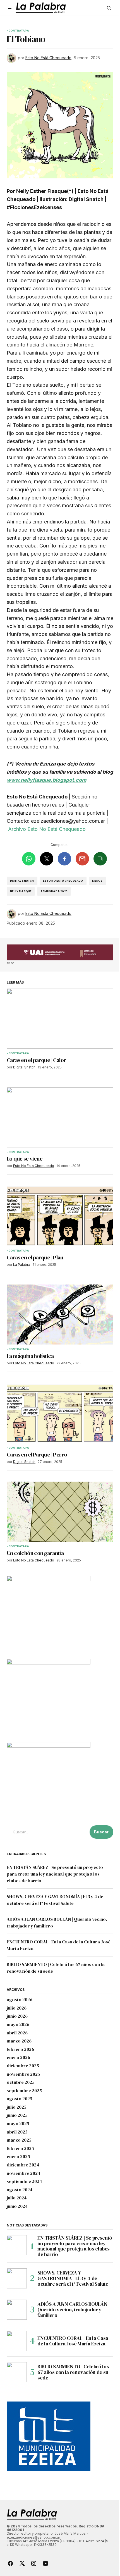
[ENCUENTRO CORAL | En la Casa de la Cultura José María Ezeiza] (17, 2341)
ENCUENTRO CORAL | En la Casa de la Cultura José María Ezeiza (73, 2341)
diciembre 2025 (23, 2066)
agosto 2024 (20, 2190)
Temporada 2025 (54, 891)
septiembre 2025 (24, 2091)
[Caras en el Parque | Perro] (60, 1413)
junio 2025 (17, 2115)
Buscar (101, 1832)
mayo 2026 (18, 2025)
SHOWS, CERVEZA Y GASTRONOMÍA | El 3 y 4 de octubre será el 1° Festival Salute (73, 2278)
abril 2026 (17, 2033)
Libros (97, 881)
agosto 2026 (20, 2000)
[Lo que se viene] (60, 1117)
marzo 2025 (19, 2140)
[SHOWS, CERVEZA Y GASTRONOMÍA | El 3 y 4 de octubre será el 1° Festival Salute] (17, 2278)
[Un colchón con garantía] (60, 1512)
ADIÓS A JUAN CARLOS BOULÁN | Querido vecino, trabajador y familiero (74, 2310)
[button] (10, 8)
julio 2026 (17, 2008)
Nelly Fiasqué (21, 891)
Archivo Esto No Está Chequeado (47, 829)
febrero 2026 (20, 2049)
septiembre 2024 (24, 2182)
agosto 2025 (20, 2099)
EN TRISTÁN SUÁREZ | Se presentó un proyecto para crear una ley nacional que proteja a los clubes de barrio (55, 1874)
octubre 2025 (21, 2082)
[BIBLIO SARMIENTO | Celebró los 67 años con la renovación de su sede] (17, 2372)
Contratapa (19, 31)
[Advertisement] (60, 953)
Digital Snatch (22, 881)
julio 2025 (17, 2107)
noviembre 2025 (23, 2074)
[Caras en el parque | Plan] (60, 1216)
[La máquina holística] (60, 1315)
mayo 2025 (18, 2124)
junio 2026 (17, 2016)
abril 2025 (17, 2132)
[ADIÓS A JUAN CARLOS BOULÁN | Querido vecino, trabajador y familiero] (17, 2310)
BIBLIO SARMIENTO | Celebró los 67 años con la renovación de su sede (73, 2372)
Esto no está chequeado (63, 881)
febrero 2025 (20, 2149)
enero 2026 (18, 2058)
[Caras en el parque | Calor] (60, 1019)
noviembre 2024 (24, 2173)
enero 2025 (18, 2157)
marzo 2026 (19, 2041)
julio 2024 (17, 2198)
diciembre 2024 (23, 2165)
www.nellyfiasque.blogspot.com (46, 780)
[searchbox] (47, 1832)
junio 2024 (17, 2206)
